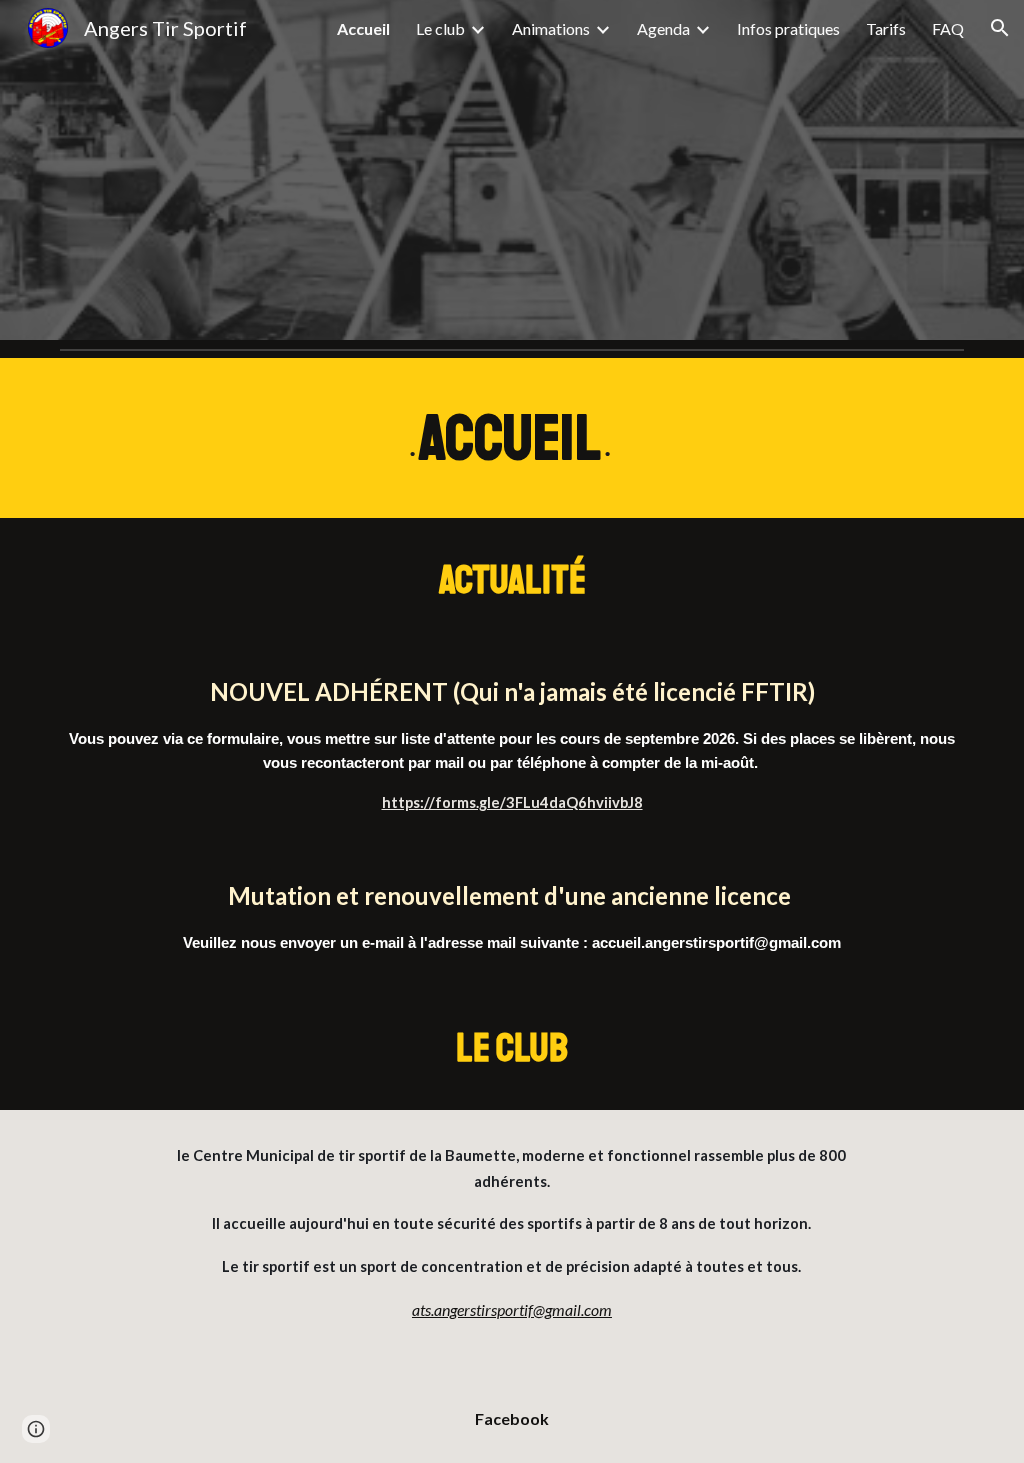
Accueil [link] (363, 28)
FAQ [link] (948, 28)
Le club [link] (440, 28)
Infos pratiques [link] (788, 28)
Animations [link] (551, 28)
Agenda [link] (663, 28)
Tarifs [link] (886, 28)
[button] (1000, 28)
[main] (512, 438)
